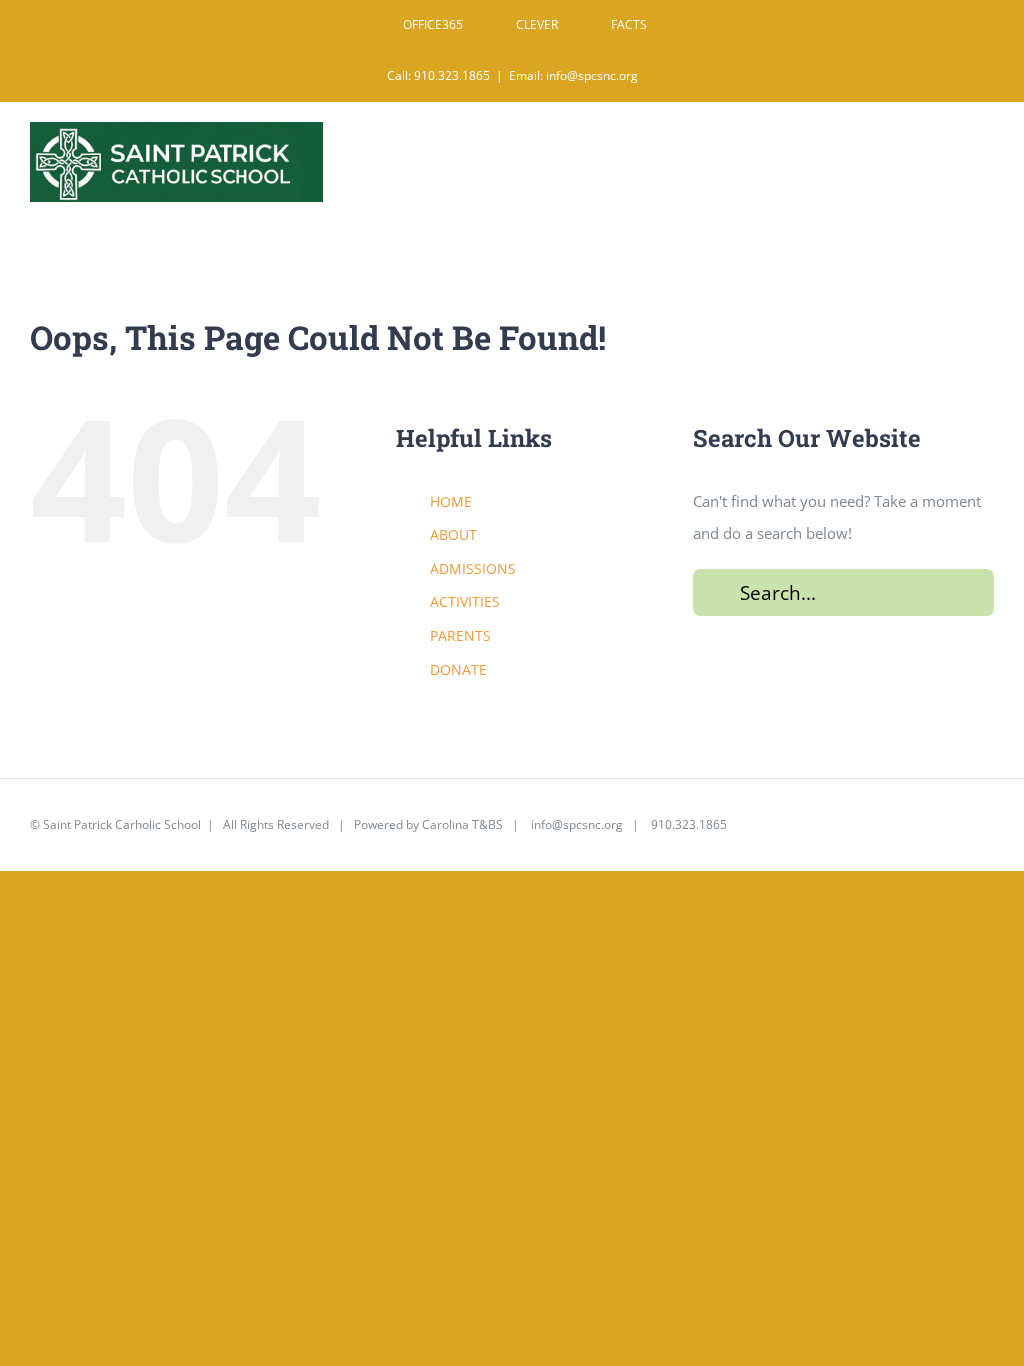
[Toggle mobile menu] (983, 150)
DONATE (458, 669)
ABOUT (453, 534)
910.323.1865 (687, 824)
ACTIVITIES (465, 601)
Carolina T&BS (462, 824)
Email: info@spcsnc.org (573, 75)
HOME (451, 501)
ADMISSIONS (473, 568)
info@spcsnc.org (577, 824)
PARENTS (460, 635)
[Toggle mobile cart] (943, 150)
